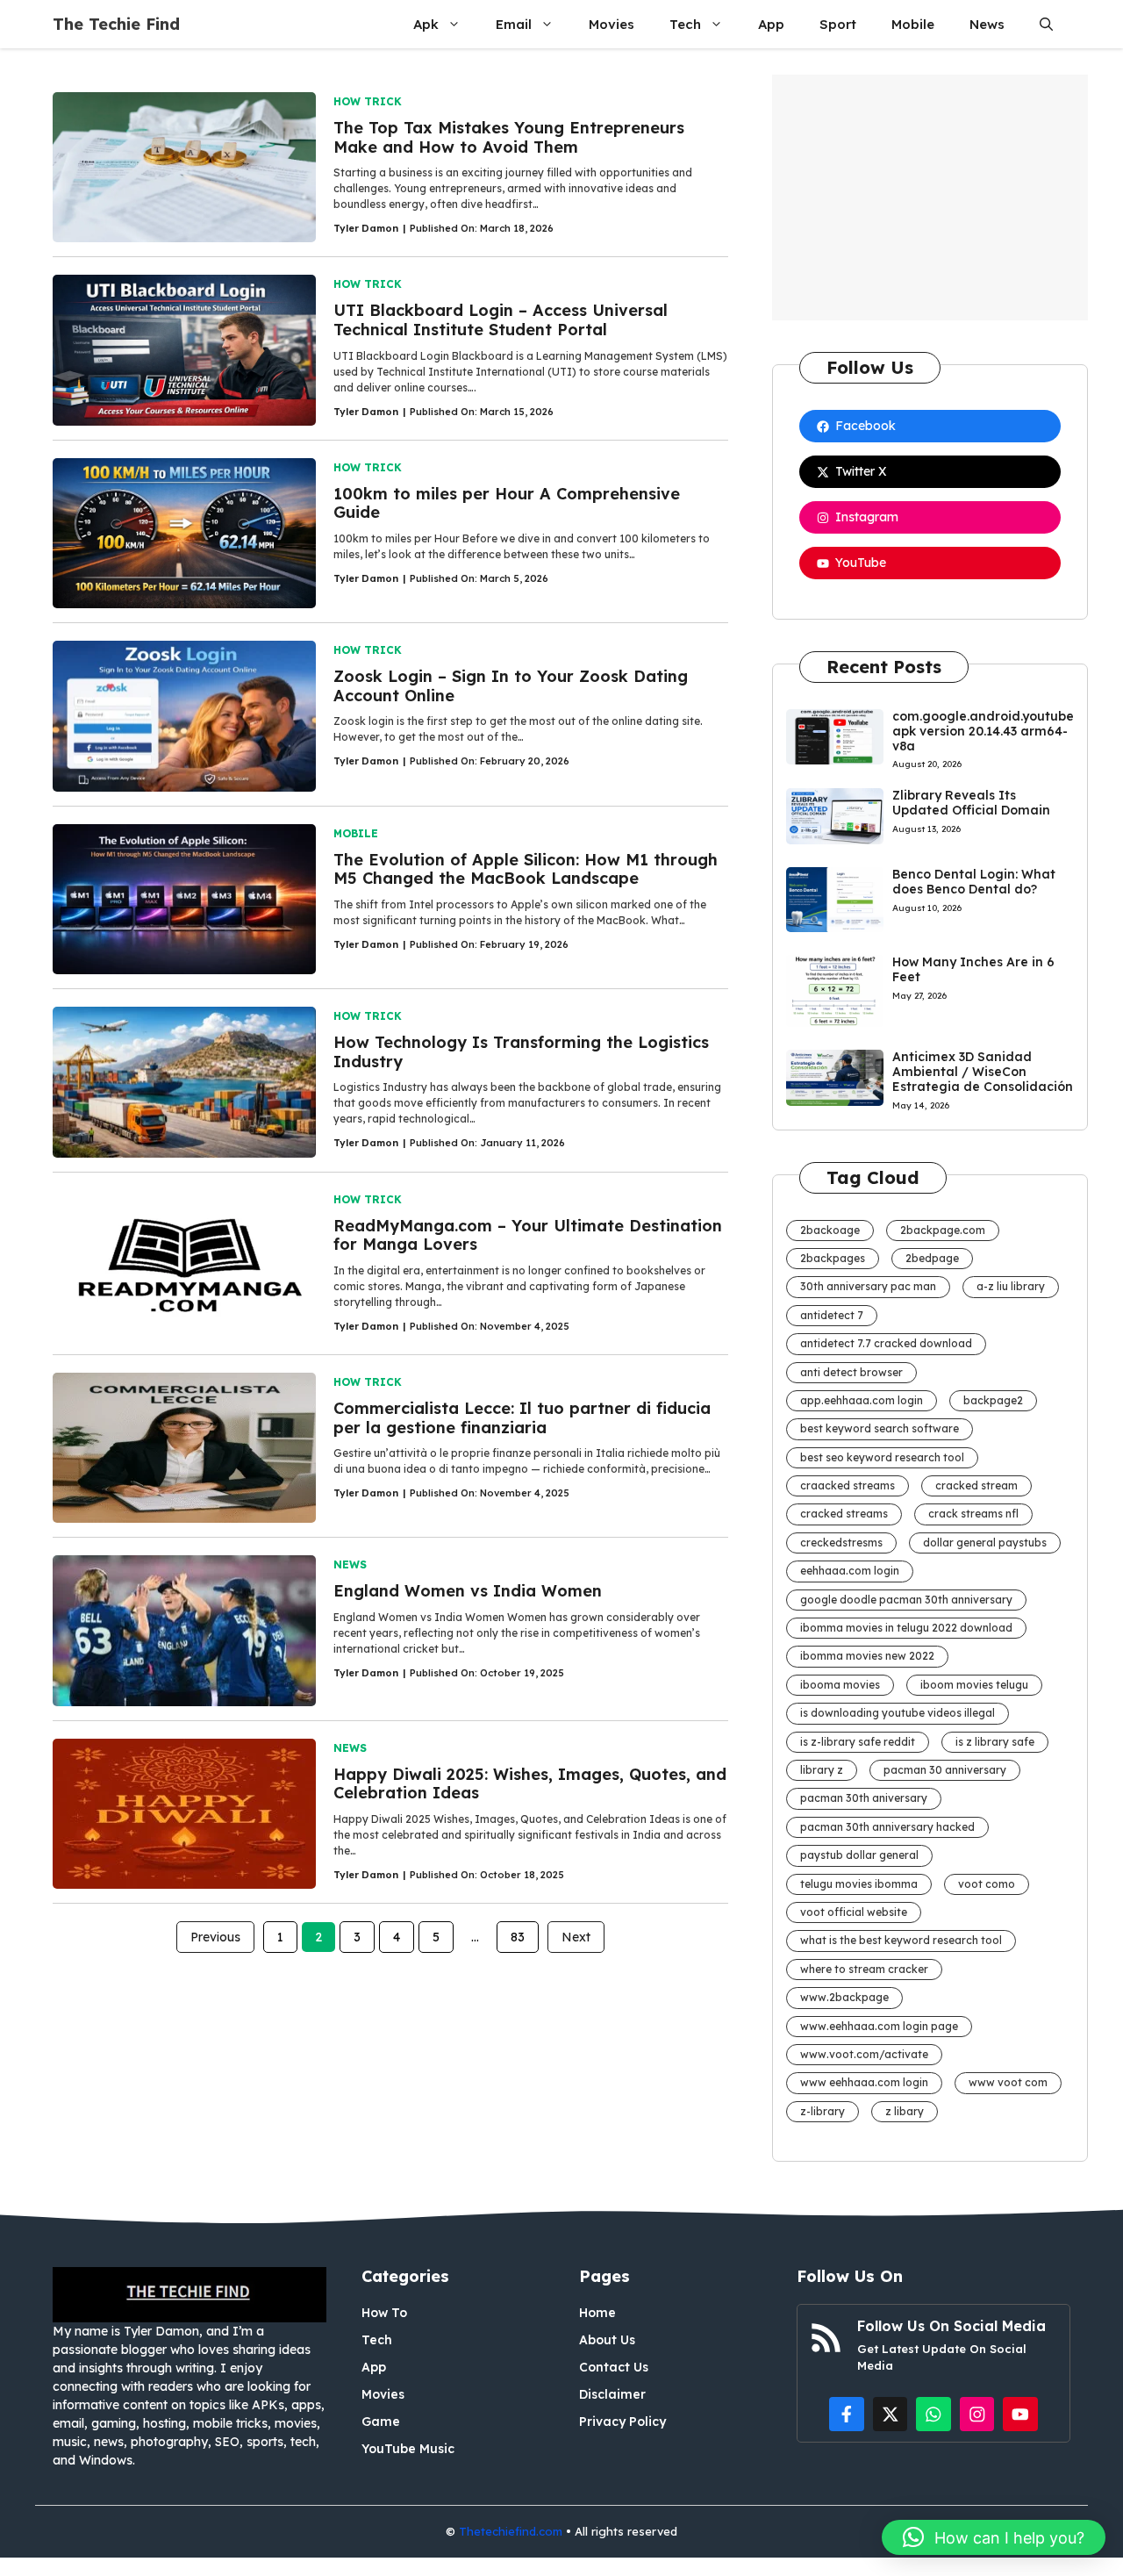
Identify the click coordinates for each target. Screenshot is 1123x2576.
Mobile (913, 24)
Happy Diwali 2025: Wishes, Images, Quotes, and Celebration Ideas (530, 1784)
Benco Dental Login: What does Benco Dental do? (974, 882)
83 (518, 1937)
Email (514, 24)
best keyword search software (880, 1428)
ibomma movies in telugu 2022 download (906, 1628)
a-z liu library (1011, 1286)
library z (822, 1770)
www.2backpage (844, 1997)
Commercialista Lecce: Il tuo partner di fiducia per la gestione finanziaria (522, 1418)
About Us (607, 2340)
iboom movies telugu (974, 1685)
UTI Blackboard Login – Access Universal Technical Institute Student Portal (501, 320)
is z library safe (995, 1742)
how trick (368, 101)
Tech (685, 24)
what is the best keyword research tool (901, 1940)
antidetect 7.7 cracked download (886, 1343)
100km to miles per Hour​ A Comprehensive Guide (507, 503)
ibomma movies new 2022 (867, 1656)
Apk (426, 24)
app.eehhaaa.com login (862, 1400)
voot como (987, 1884)
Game (381, 2422)
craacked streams (848, 1485)
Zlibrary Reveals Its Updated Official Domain (971, 803)
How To (384, 2313)
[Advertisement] (930, 197)
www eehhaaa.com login (864, 2082)
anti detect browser (851, 1372)
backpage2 (993, 1400)
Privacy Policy (622, 2422)
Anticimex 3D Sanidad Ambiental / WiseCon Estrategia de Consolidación (983, 1072)
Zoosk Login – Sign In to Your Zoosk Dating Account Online (511, 686)
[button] (1046, 24)
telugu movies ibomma (859, 1884)
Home (597, 2313)
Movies (612, 24)
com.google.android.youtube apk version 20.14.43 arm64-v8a (983, 731)
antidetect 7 (832, 1315)
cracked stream (976, 1485)
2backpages (833, 1258)
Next (576, 1937)
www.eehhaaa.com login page (879, 2026)
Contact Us (614, 2367)
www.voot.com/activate (864, 2054)
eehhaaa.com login (850, 1571)
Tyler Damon (366, 228)
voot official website (854, 1912)
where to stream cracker (864, 1969)
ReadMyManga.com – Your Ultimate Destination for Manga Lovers (528, 1235)
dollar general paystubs (985, 1543)
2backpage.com (943, 1230)
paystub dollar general (859, 1855)
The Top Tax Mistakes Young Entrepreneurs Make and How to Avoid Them (509, 137)
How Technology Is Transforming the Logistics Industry (521, 1052)
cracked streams (844, 1514)
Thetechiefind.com (511, 2531)
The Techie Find (116, 24)
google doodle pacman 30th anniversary (906, 1600)
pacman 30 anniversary (945, 1770)
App (771, 24)
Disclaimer (612, 2394)
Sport (838, 24)
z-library (823, 2111)
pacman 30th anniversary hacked (887, 1827)
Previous (215, 1937)
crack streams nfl (973, 1514)
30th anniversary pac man (868, 1286)
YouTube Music (408, 2449)
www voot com (1008, 2082)
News (987, 24)
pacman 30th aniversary (864, 1798)
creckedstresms (841, 1543)
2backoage (830, 1230)
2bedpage (932, 1258)
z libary (905, 2111)
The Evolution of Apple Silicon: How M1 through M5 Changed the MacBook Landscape (526, 869)
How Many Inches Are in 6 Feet (973, 969)
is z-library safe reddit (858, 1742)
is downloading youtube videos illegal (898, 1713)
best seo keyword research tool (882, 1457)
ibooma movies (840, 1685)
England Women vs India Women (468, 1591)
